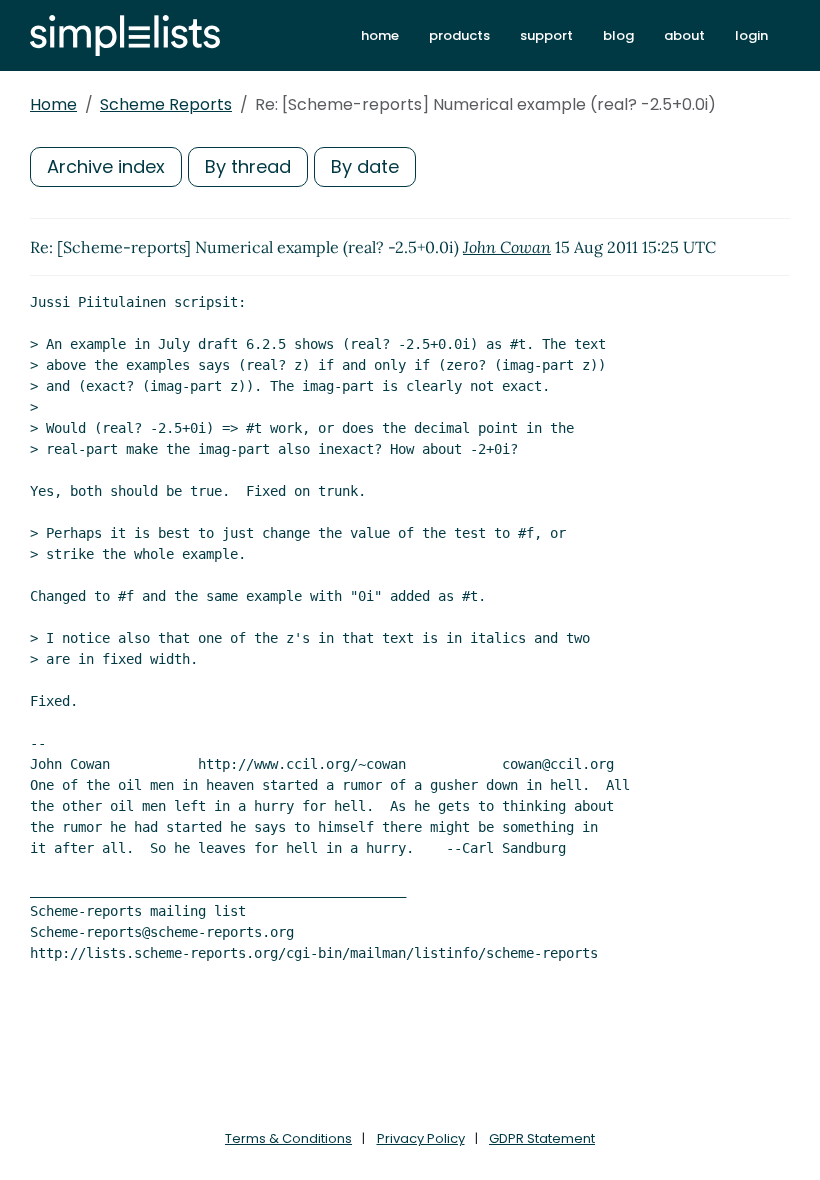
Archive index (106, 166)
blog (618, 35)
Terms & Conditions (288, 1138)
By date (365, 166)
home (380, 35)
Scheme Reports (166, 104)
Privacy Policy (421, 1138)
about (684, 35)
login (751, 35)
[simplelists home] (125, 35)
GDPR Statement (542, 1138)
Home (53, 104)
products (459, 35)
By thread (248, 166)
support (546, 35)
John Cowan (507, 247)
